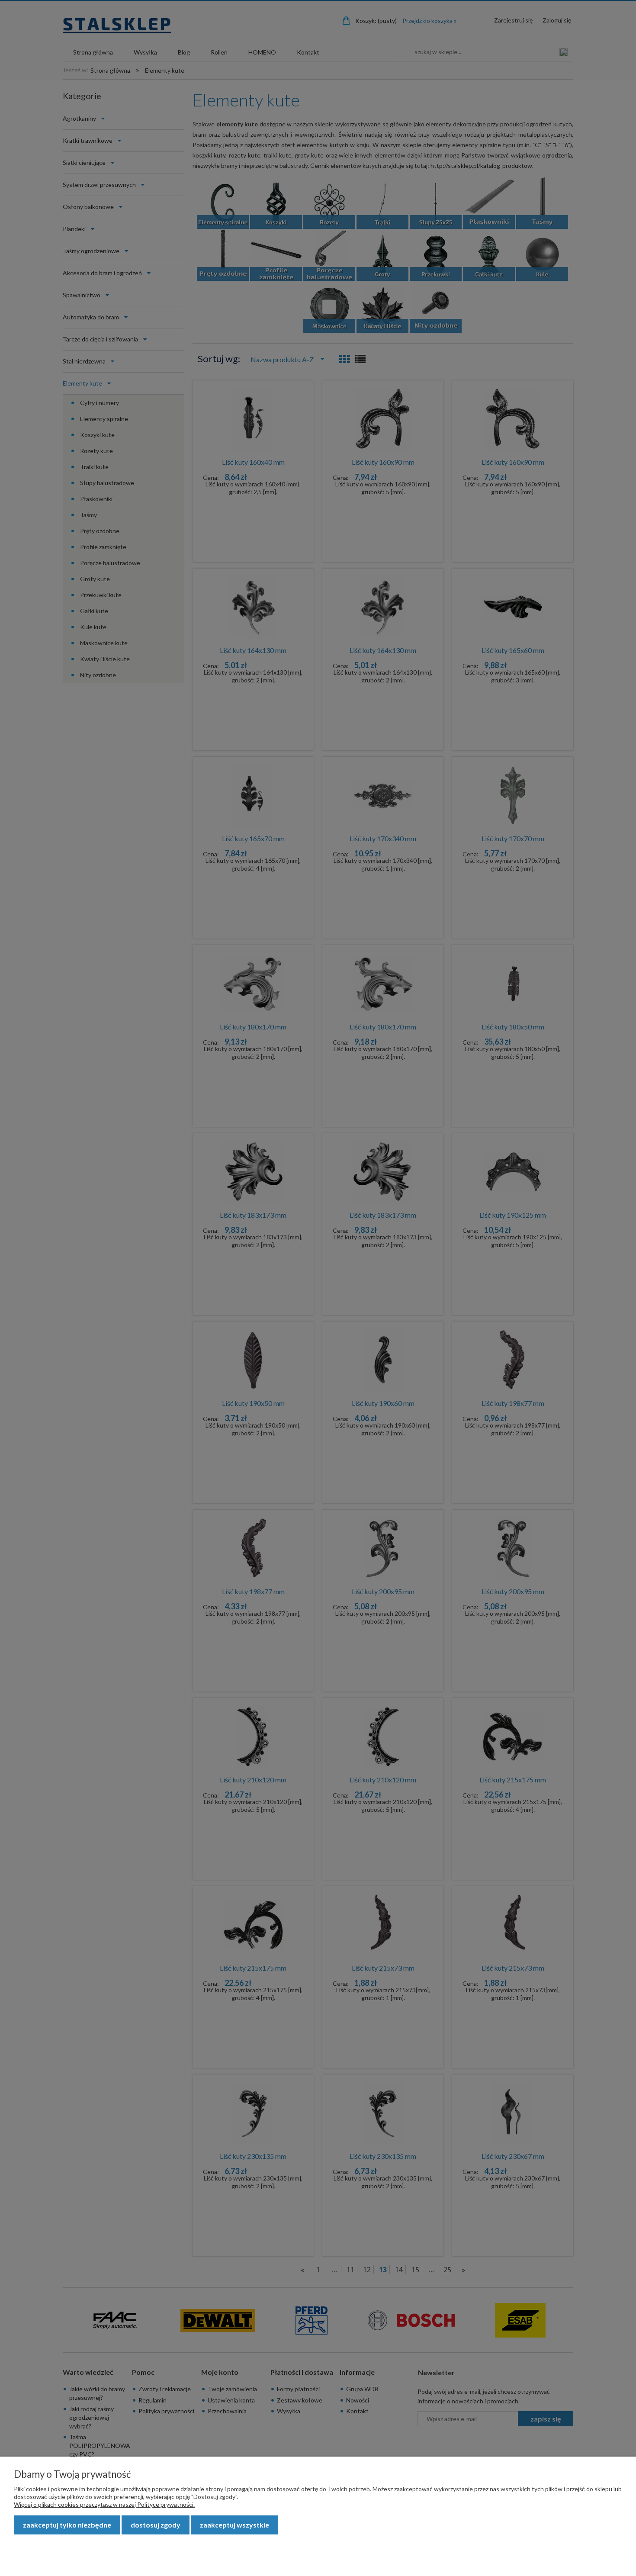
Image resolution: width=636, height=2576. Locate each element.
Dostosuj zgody (156, 2525)
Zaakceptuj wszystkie (234, 2525)
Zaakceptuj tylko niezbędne (67, 2525)
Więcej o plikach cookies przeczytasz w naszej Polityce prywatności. (104, 2504)
